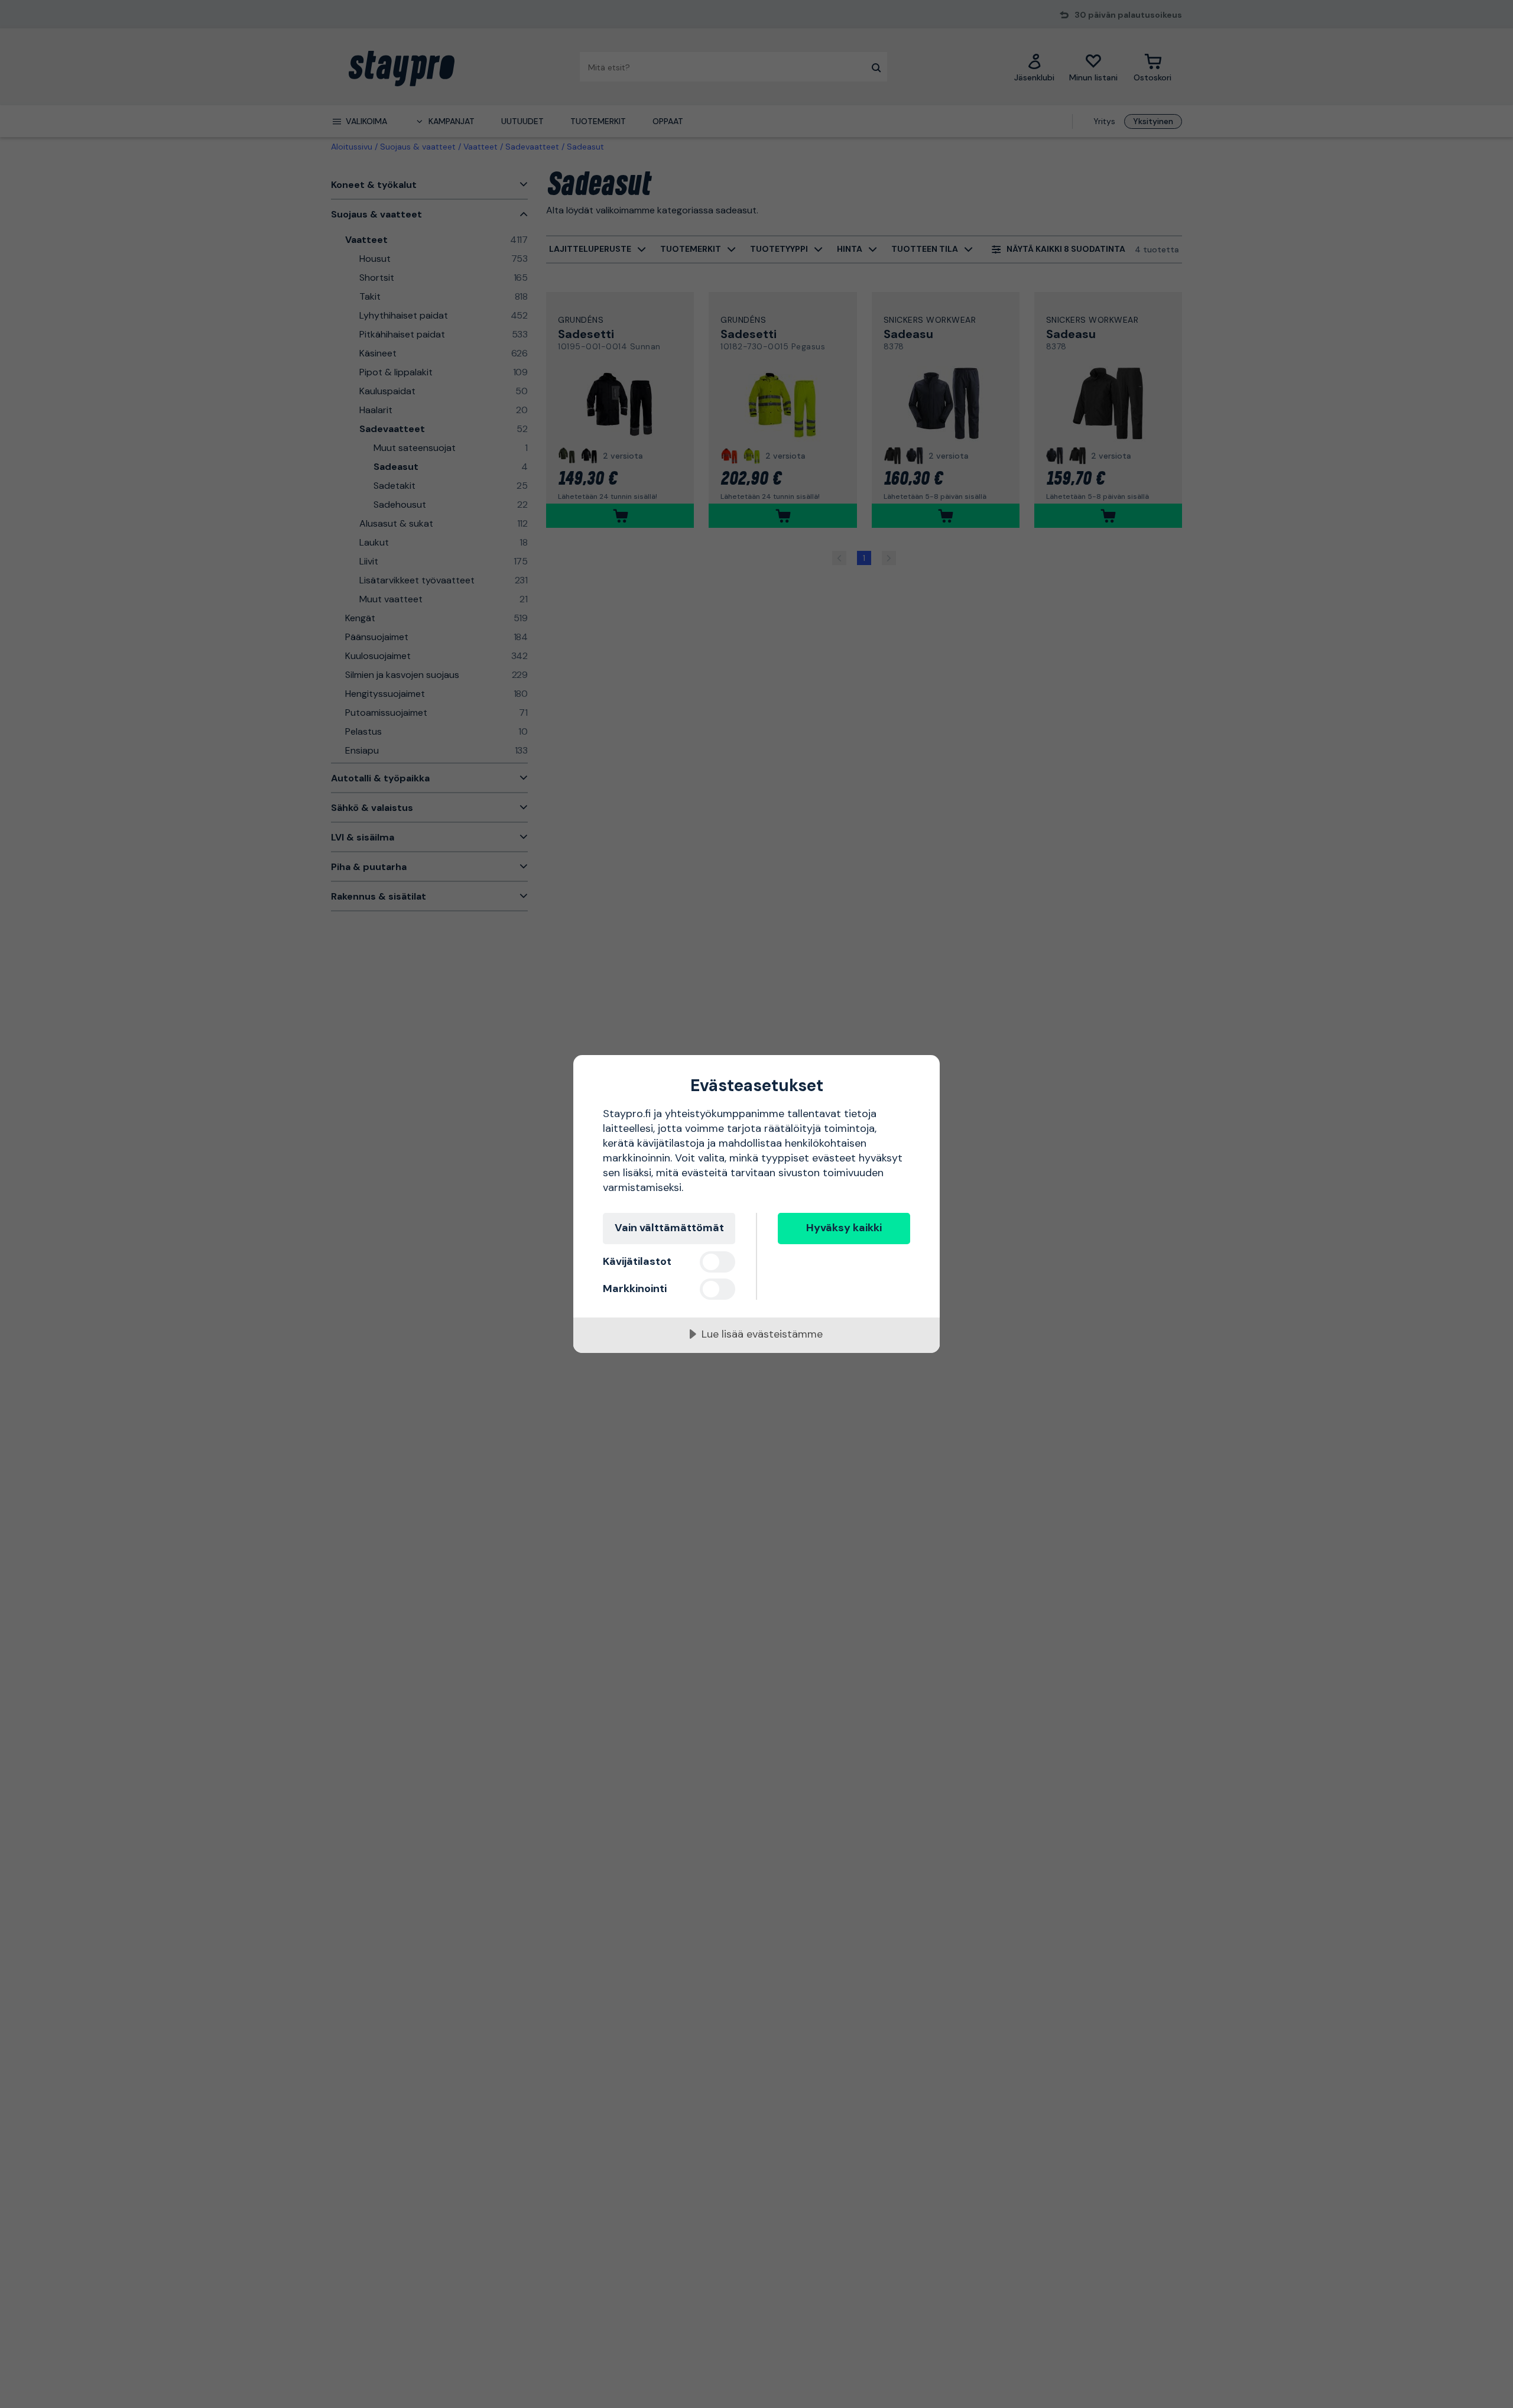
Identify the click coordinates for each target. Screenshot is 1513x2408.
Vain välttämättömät (669, 1228)
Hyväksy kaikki (844, 1228)
